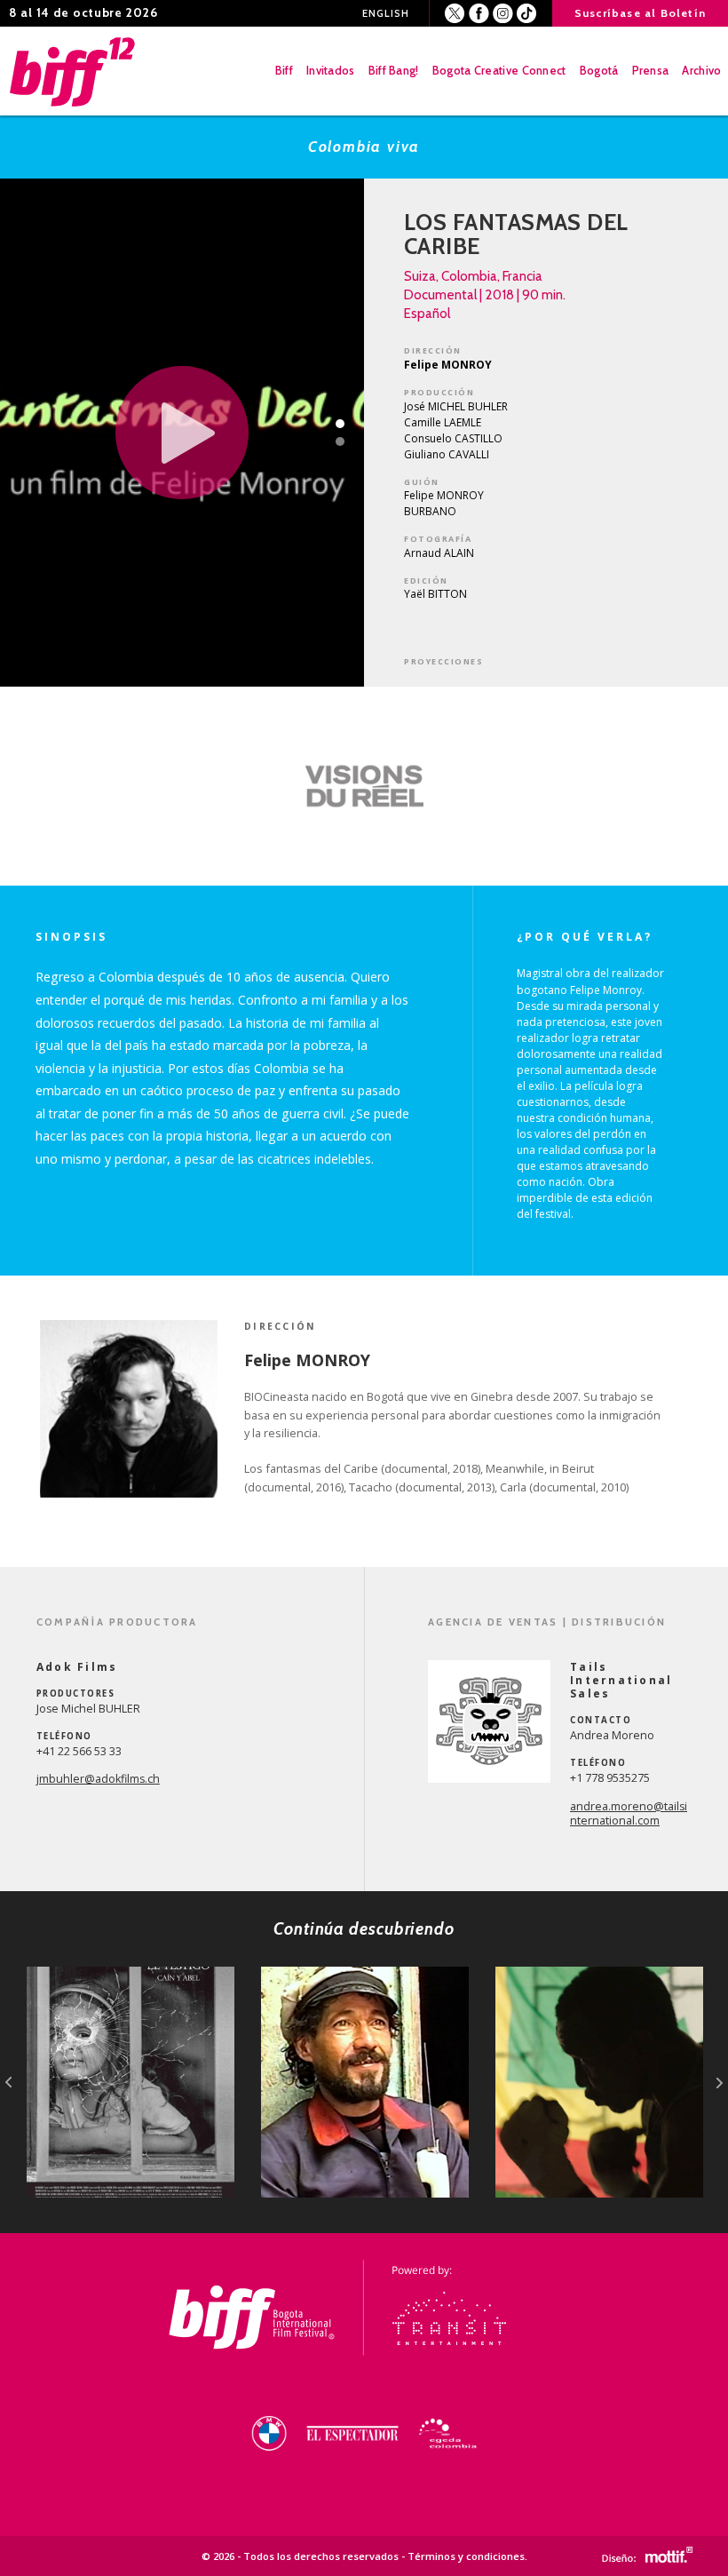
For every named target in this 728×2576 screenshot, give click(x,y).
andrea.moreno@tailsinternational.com (629, 1814)
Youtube (527, 14)
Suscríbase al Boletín (640, 13)
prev (8, 2083)
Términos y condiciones (466, 2556)
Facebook (479, 14)
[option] (364, 786)
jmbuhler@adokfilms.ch (98, 1779)
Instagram (503, 14)
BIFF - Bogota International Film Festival (74, 71)
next (720, 2083)
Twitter (455, 14)
